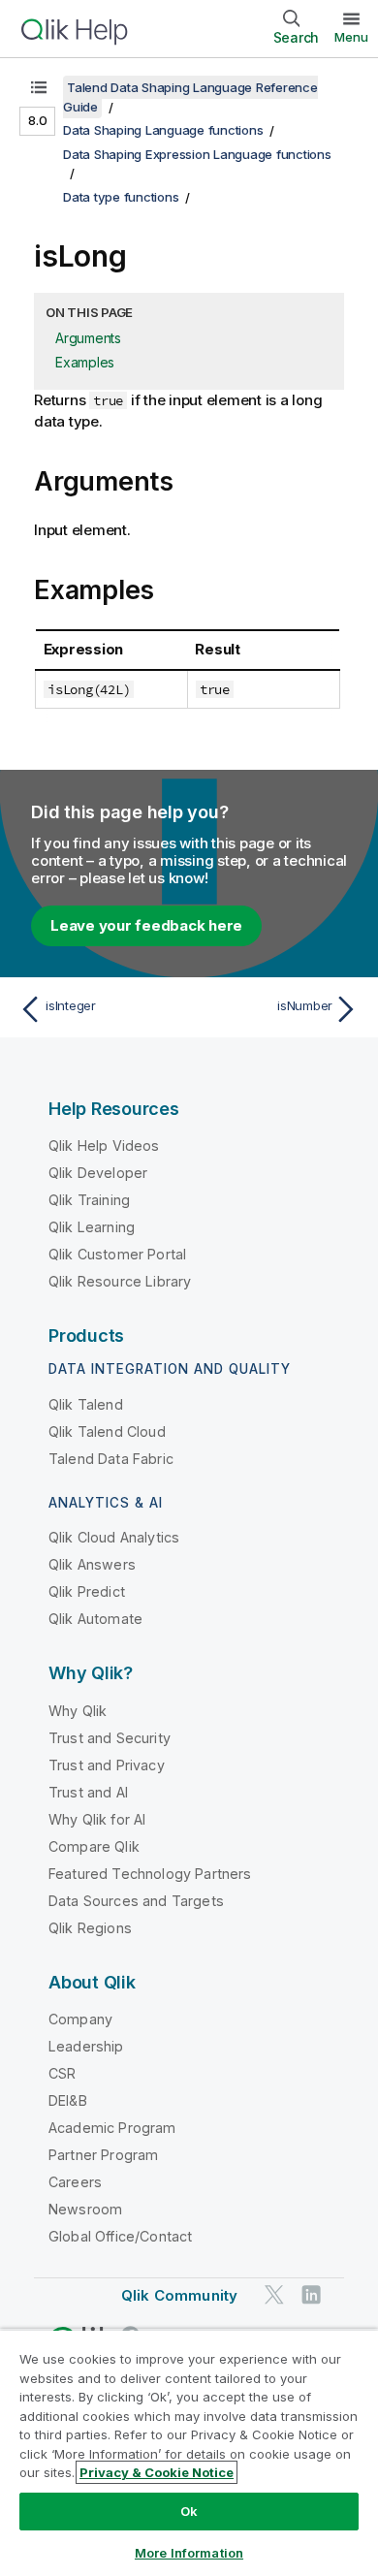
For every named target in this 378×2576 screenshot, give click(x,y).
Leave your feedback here (146, 925)
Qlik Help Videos (104, 1145)
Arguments (88, 338)
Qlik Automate (95, 1619)
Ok (189, 2511)
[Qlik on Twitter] (274, 2295)
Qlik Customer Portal (117, 1254)
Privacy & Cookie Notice (157, 2472)
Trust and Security (110, 1738)
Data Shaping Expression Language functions (197, 154)
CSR (62, 2073)
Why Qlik (78, 1711)
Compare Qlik (94, 1846)
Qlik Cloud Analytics (114, 1537)
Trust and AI (88, 1792)
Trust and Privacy (107, 1765)
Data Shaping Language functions (163, 130)
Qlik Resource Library (120, 1281)
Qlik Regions (90, 1928)
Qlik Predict (87, 1591)
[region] (189, 2452)
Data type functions (121, 197)
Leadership (86, 2046)
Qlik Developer (98, 1173)
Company (80, 2019)
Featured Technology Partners (150, 1874)
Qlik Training (89, 1200)
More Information (189, 2553)
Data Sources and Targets (136, 1901)
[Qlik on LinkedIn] (311, 2295)
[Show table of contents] (39, 87)
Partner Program (103, 2155)
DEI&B (68, 2100)
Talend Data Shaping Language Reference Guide (190, 97)
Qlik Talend (86, 1404)
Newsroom (85, 2209)
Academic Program (112, 2128)
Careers (75, 2182)
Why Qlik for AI (97, 1819)
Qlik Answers (92, 1564)
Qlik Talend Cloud (107, 1431)
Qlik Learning (92, 1227)
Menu (351, 37)
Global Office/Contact (120, 2236)
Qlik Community (179, 2295)
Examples (85, 362)
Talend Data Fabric (111, 1459)
